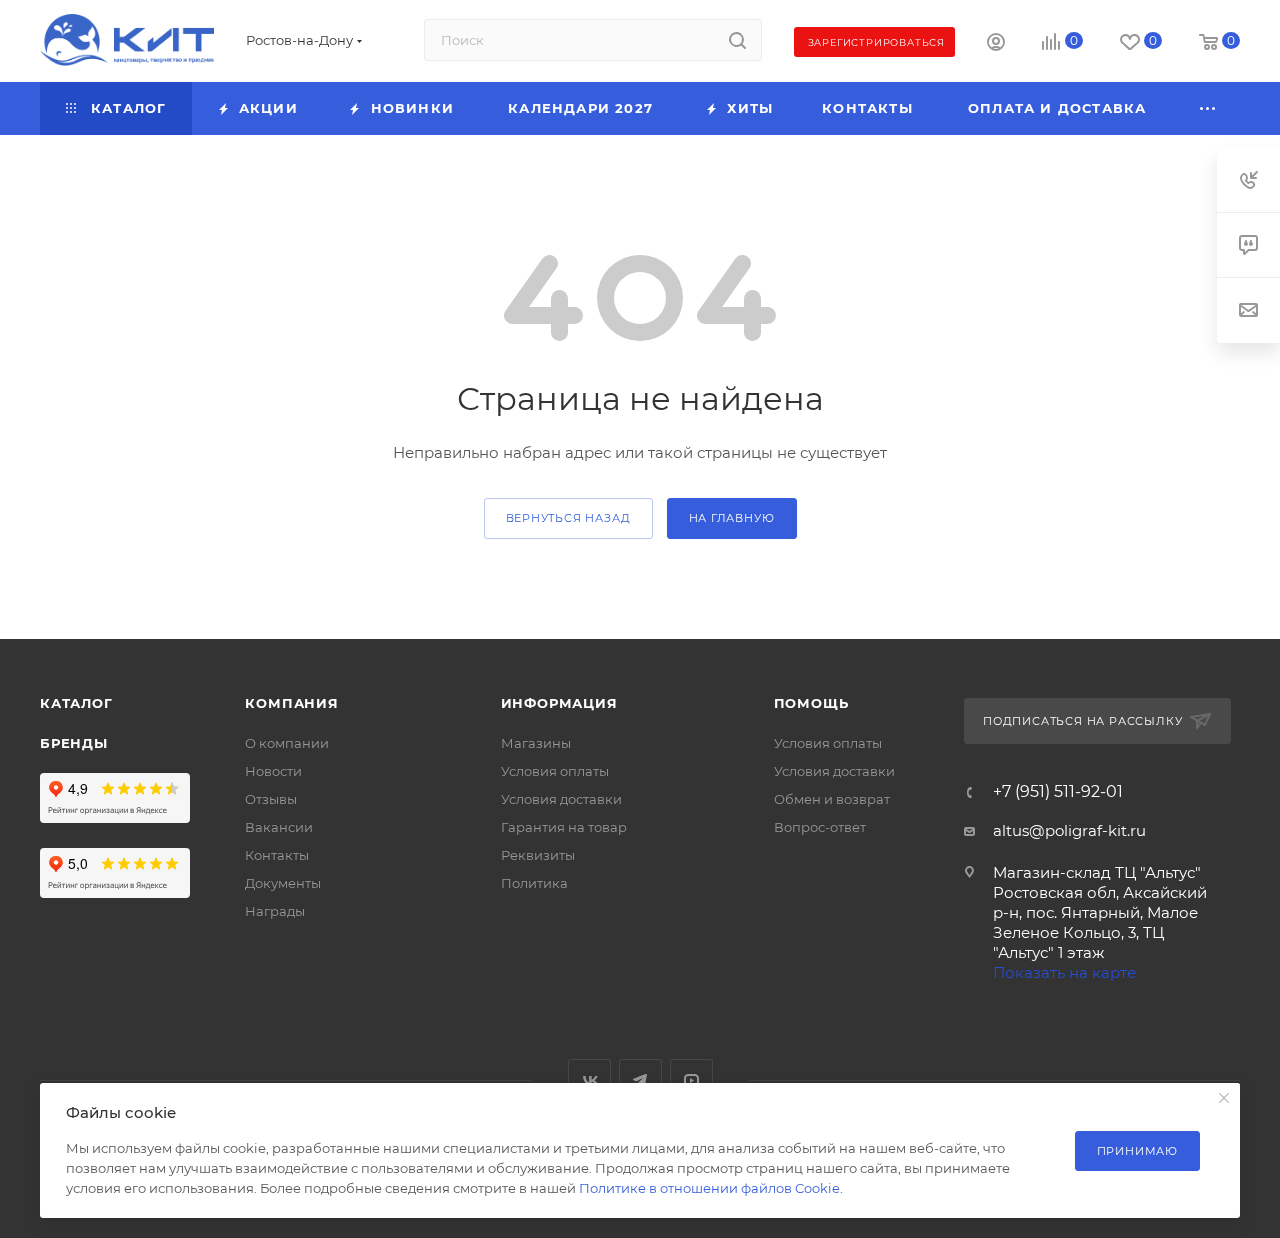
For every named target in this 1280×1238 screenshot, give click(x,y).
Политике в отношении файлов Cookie (709, 1188)
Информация (559, 703)
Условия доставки (561, 799)
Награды (275, 911)
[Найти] (737, 40)
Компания (291, 703)
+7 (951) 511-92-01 (1058, 792)
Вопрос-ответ (820, 827)
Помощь (811, 703)
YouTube (691, 1080)
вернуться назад (568, 518)
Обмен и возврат (832, 799)
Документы (283, 883)
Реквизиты (538, 855)
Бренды (74, 743)
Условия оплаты (555, 771)
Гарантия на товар (564, 827)
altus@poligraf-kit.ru (1069, 830)
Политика (534, 883)
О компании (287, 743)
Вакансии (279, 827)
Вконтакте (589, 1080)
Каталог (76, 703)
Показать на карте (1064, 972)
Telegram (640, 1080)
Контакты (277, 855)
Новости (273, 771)
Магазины (536, 743)
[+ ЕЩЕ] (1209, 108)
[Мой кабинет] (996, 44)
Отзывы (271, 799)
